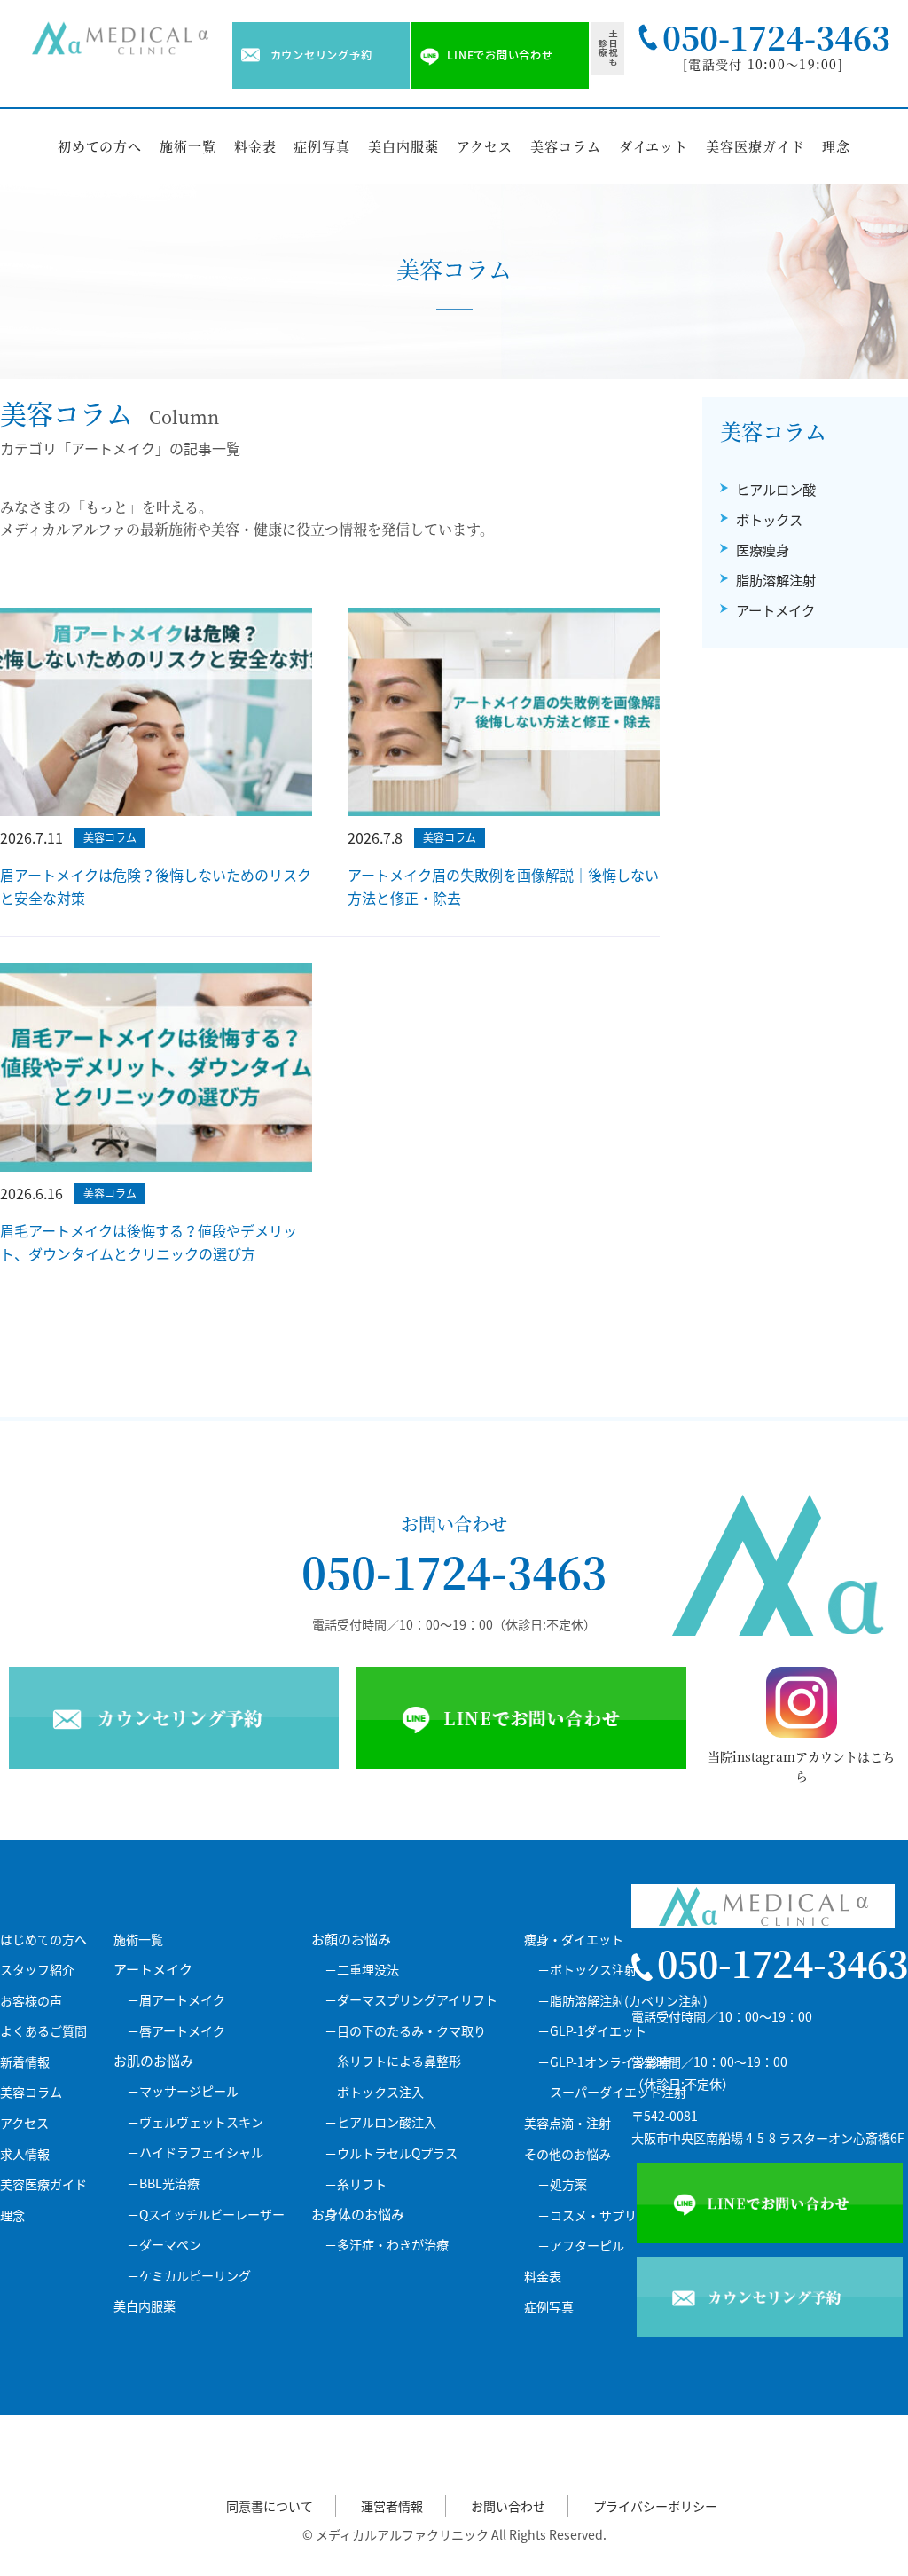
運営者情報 (392, 2506)
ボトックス (769, 519)
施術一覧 (188, 146)
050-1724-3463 (454, 1571)
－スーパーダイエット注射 (612, 2092)
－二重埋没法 (362, 1970)
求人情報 (25, 2154)
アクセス (485, 146)
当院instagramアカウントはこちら (801, 1767)
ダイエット (654, 146)
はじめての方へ (43, 1940)
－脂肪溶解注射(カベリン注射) (622, 2001)
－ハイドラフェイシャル (195, 2152)
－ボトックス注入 (374, 2092)
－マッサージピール (183, 2091)
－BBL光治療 (163, 2183)
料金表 (255, 146)
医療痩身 (763, 550)
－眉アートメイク (176, 2000)
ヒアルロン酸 (776, 489)
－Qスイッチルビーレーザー (206, 2215)
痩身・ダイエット (574, 1940)
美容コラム (566, 146)
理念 (836, 146)
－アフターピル (581, 2246)
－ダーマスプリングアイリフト (411, 2000)
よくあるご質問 (43, 2031)
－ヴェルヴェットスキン (195, 2122)
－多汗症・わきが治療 (387, 2245)
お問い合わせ (508, 2506)
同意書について (270, 2506)
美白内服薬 (403, 146)
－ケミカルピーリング (189, 2276)
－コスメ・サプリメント (606, 2215)
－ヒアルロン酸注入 (380, 2122)
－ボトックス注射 (587, 1970)
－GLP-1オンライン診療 (604, 2062)
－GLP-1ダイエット (592, 2031)
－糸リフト (356, 2184)
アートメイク (775, 610)
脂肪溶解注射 (776, 580)
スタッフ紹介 (37, 1970)
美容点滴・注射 (567, 2123)
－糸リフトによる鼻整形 (393, 2061)
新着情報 (25, 2062)
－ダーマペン (164, 2245)
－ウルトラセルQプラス (391, 2153)
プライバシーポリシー (655, 2506)
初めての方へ (100, 146)
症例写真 (322, 146)
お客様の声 (31, 2001)
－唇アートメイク (176, 2031)
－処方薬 (562, 2184)
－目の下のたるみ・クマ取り (405, 2031)
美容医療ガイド (755, 146)
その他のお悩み (567, 2154)
